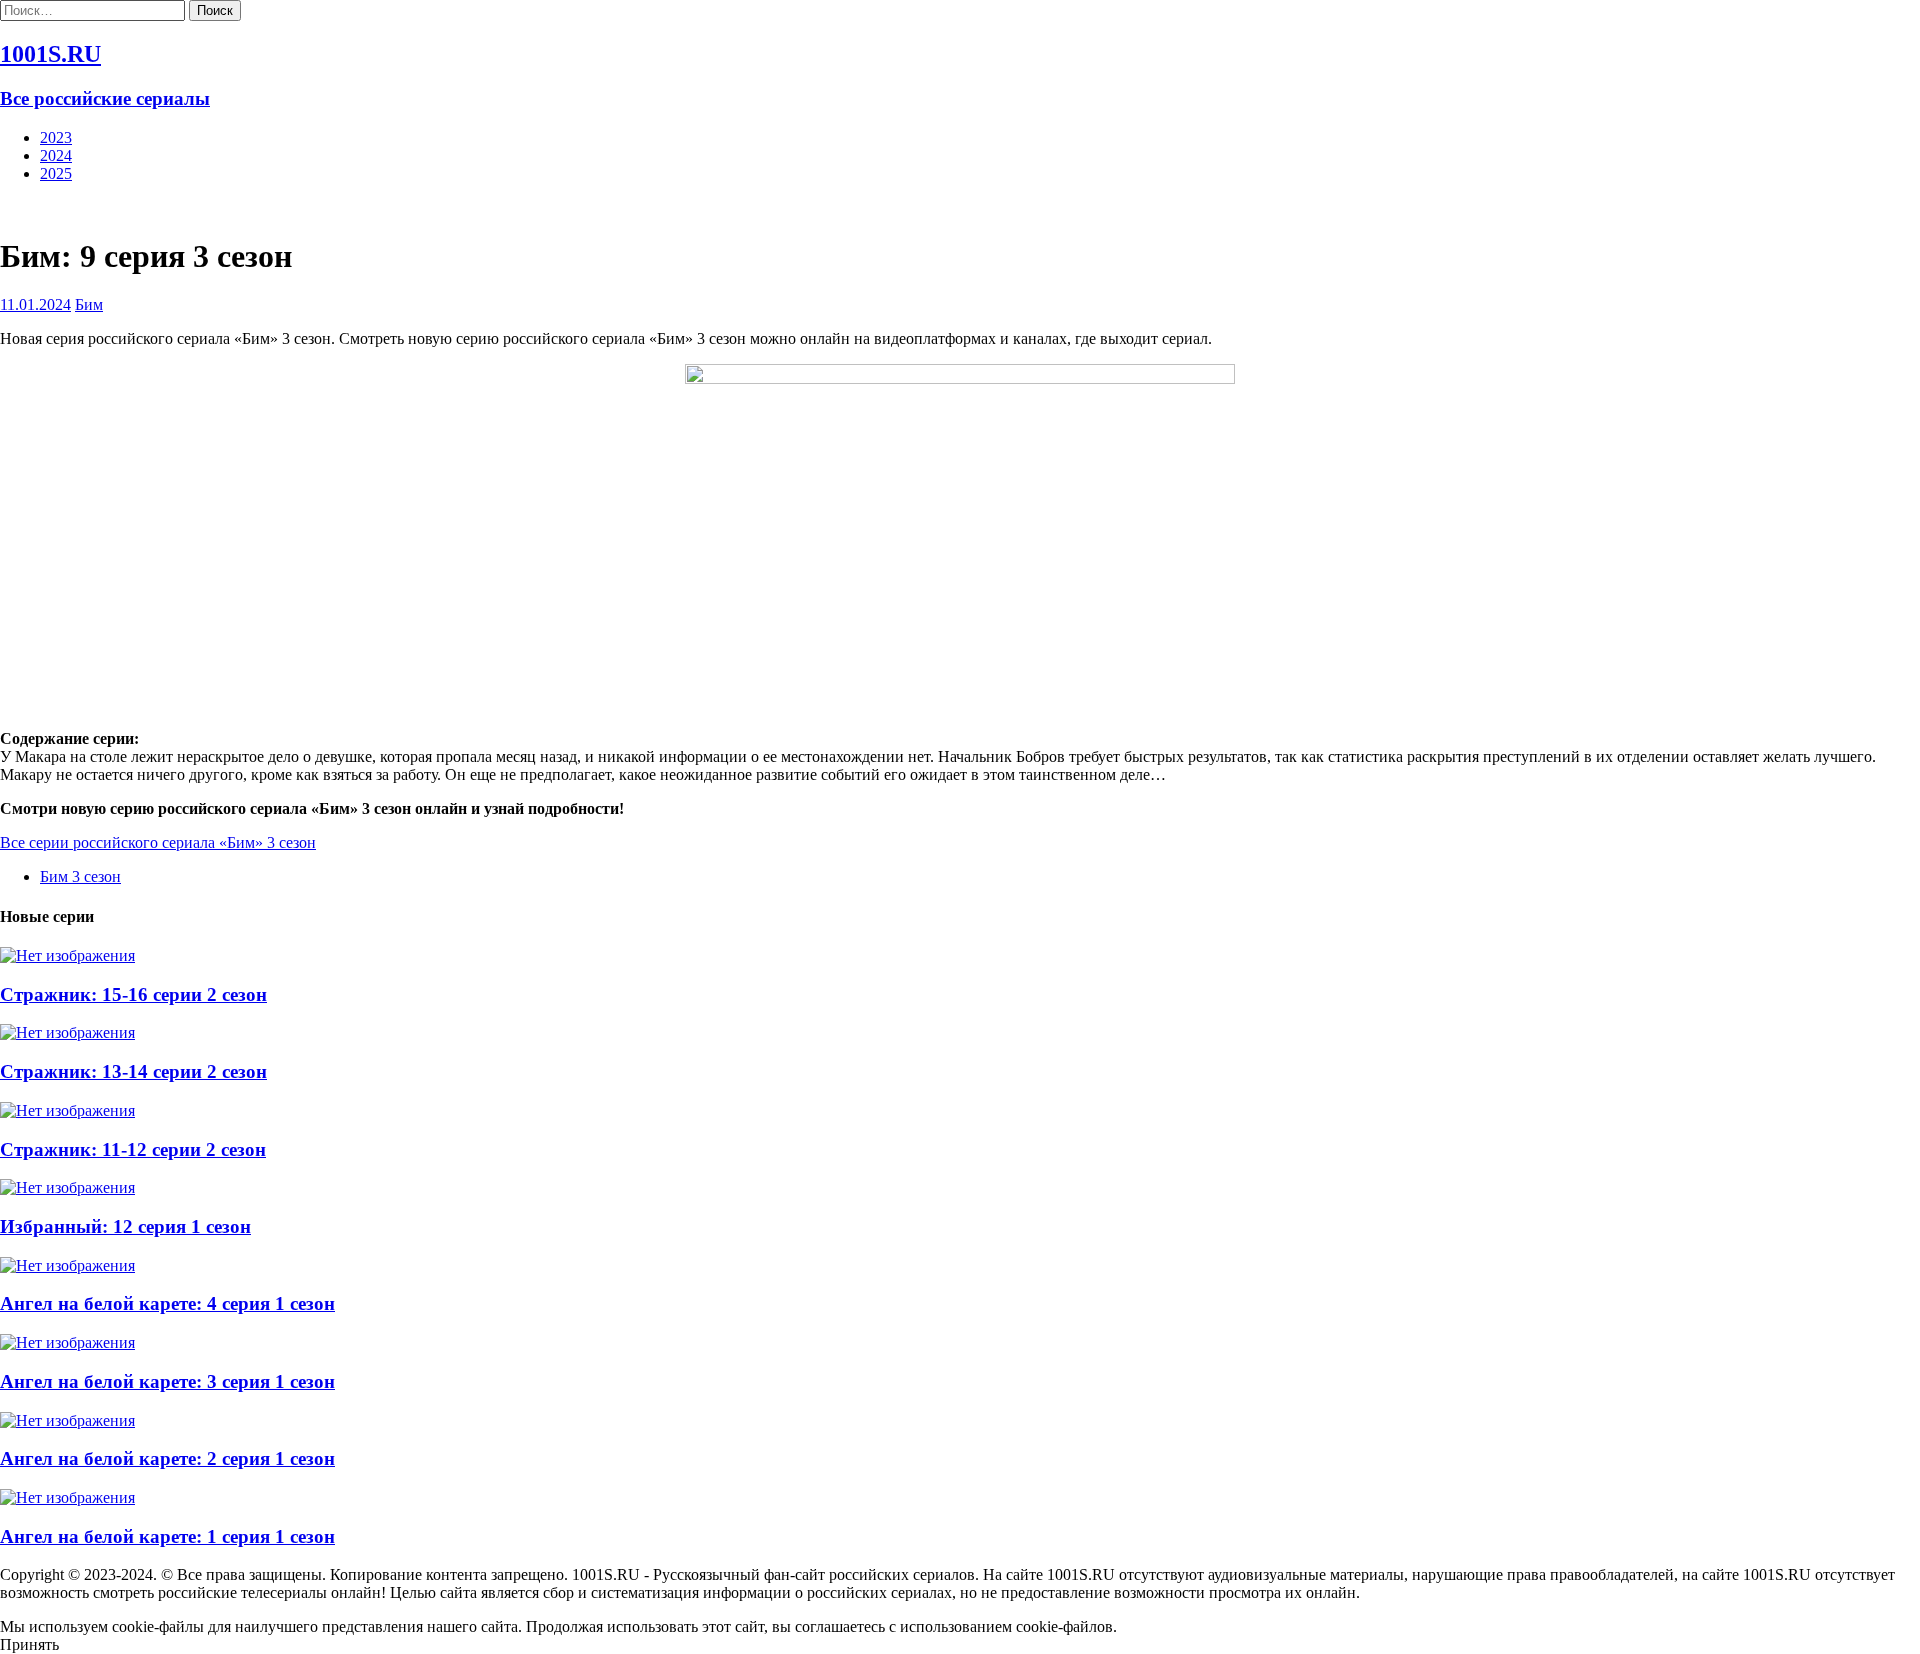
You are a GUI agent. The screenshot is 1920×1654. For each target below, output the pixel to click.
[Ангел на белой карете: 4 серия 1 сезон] (67, 1265)
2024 (56, 155)
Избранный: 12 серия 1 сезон (125, 1226)
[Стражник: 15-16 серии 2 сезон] (67, 955)
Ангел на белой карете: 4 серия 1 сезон (167, 1303)
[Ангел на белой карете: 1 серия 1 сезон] (67, 1497)
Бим (89, 304)
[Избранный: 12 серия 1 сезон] (67, 1187)
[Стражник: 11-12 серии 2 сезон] (67, 1110)
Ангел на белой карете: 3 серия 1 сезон (167, 1381)
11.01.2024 (35, 304)
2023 (56, 137)
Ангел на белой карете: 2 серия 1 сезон (167, 1458)
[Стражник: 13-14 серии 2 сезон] (67, 1032)
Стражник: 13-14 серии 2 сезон (133, 1071)
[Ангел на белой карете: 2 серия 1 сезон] (67, 1420)
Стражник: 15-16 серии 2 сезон (133, 994)
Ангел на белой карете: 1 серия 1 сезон (167, 1536)
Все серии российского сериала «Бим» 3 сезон (158, 842)
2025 (56, 173)
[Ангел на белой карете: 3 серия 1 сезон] (67, 1342)
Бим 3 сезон (80, 876)
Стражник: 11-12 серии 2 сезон (133, 1149)
